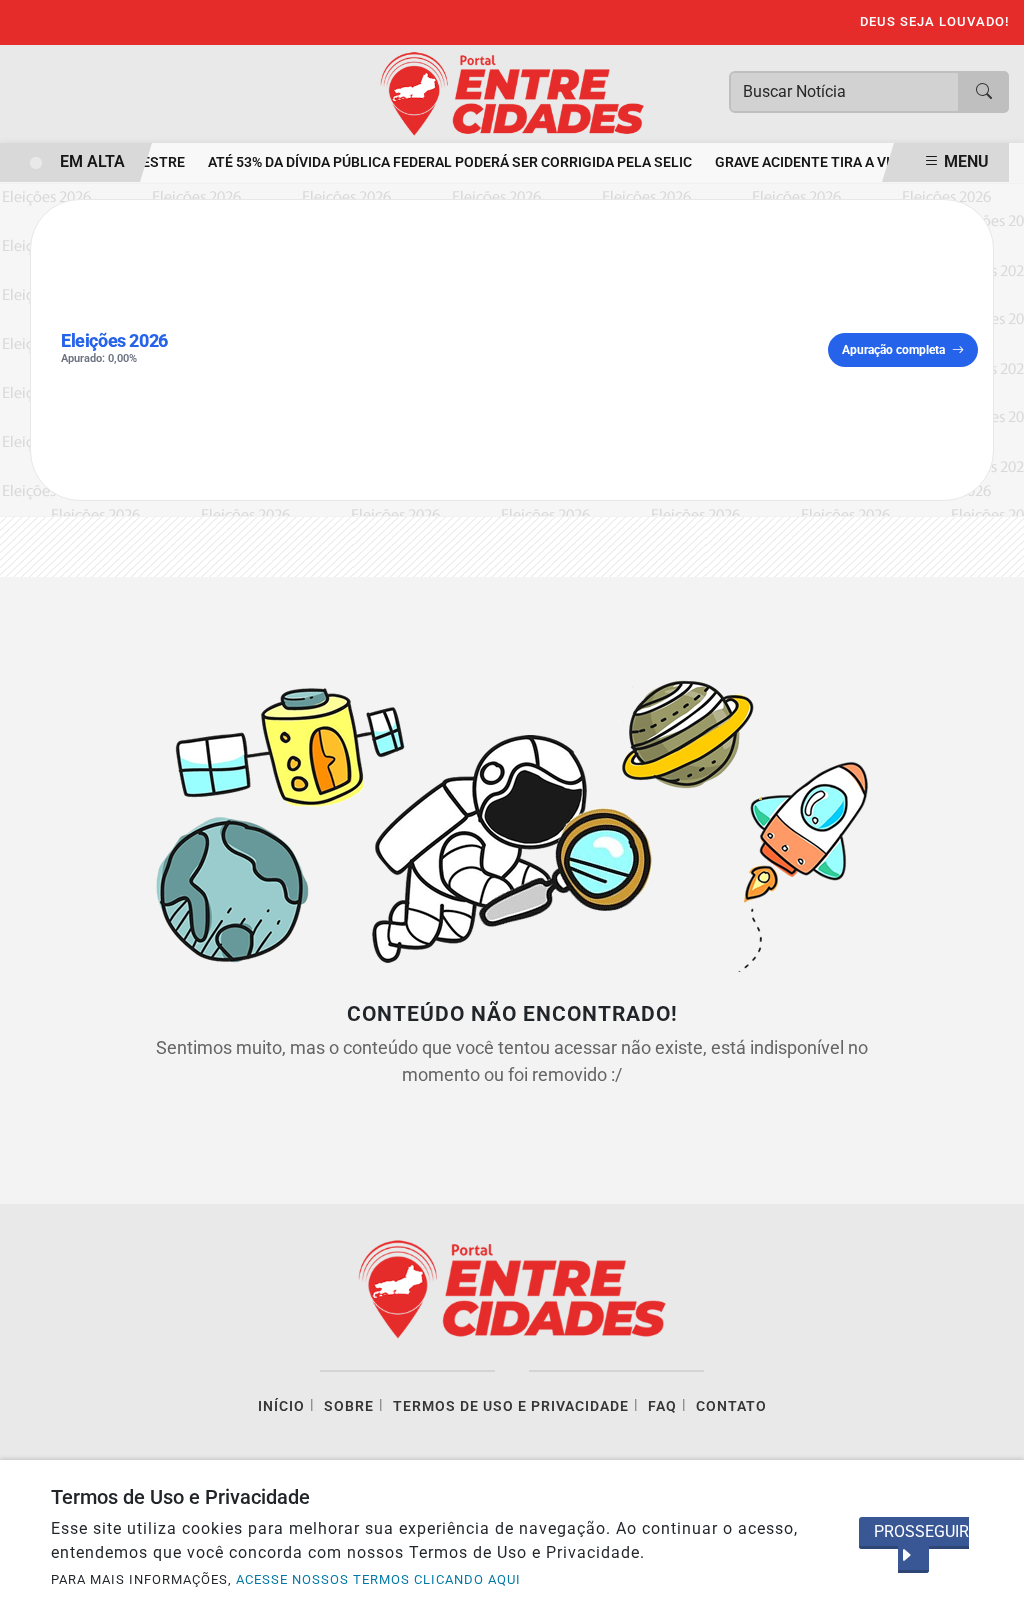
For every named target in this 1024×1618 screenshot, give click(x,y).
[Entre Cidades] (512, 92)
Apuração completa (893, 350)
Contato (731, 1406)
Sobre (349, 1406)
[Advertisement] (507, 350)
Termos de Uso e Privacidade (511, 1406)
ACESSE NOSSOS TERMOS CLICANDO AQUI (378, 1579)
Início (281, 1406)
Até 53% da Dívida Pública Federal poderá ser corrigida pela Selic (443, 162)
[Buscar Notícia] (984, 92)
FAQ (662, 1406)
